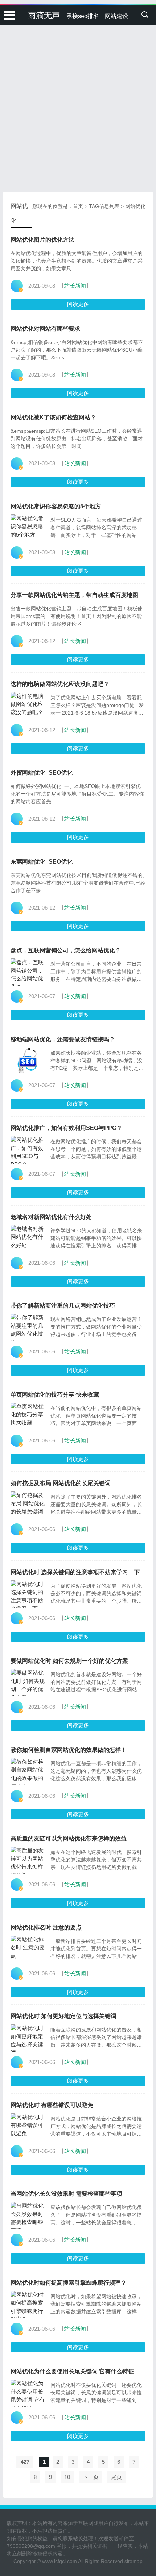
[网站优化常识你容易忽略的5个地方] (29, 528)
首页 (78, 206)
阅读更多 (78, 304)
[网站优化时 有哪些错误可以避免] (29, 2127)
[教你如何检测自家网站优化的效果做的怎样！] (29, 1772)
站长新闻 (75, 286)
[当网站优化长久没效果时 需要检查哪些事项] (29, 2216)
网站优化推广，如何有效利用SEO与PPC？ (66, 1128)
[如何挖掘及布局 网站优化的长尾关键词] (29, 1505)
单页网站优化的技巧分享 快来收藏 (55, 1395)
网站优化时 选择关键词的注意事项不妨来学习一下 (75, 1572)
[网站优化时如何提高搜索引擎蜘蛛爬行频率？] (29, 2305)
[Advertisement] (78, 81)
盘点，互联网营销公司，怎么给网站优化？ (66, 950)
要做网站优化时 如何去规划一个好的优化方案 (69, 1661)
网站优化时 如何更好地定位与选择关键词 (63, 2016)
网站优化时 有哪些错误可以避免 (52, 2105)
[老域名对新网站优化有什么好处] (29, 1239)
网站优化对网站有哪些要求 (45, 329)
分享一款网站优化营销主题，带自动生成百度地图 (74, 595)
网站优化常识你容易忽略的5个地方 (56, 506)
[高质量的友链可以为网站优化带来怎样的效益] (29, 1860)
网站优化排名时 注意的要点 (46, 1927)
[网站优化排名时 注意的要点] (29, 1949)
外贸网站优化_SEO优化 (42, 773)
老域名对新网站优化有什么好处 (51, 1217)
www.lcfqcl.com (59, 2561)
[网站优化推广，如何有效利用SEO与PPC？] (29, 1150)
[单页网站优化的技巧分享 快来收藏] (29, 1416)
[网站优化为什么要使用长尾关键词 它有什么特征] (29, 2393)
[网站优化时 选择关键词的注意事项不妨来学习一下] (29, 1594)
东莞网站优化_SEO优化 (42, 862)
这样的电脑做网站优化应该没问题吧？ (60, 684)
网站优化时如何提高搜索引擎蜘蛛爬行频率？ (69, 2283)
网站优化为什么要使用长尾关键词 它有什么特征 (72, 2371)
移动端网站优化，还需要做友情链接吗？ (63, 1039)
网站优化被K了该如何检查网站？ (53, 417)
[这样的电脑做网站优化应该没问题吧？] (29, 706)
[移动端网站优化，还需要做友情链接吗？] (29, 1061)
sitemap (134, 2561)
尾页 (116, 2477)
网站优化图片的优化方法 (42, 240)
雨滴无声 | (78, 15)
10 (67, 2477)
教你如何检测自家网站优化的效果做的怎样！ (69, 1750)
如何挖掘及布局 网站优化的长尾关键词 (61, 1483)
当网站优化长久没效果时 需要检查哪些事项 (66, 2194)
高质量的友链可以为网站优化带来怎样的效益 (69, 1838)
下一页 (91, 2477)
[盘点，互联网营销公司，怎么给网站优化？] (29, 972)
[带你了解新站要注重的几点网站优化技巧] (29, 1327)
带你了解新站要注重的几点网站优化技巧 (63, 1306)
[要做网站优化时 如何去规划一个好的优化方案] (29, 1683)
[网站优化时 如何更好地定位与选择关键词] (29, 2038)
